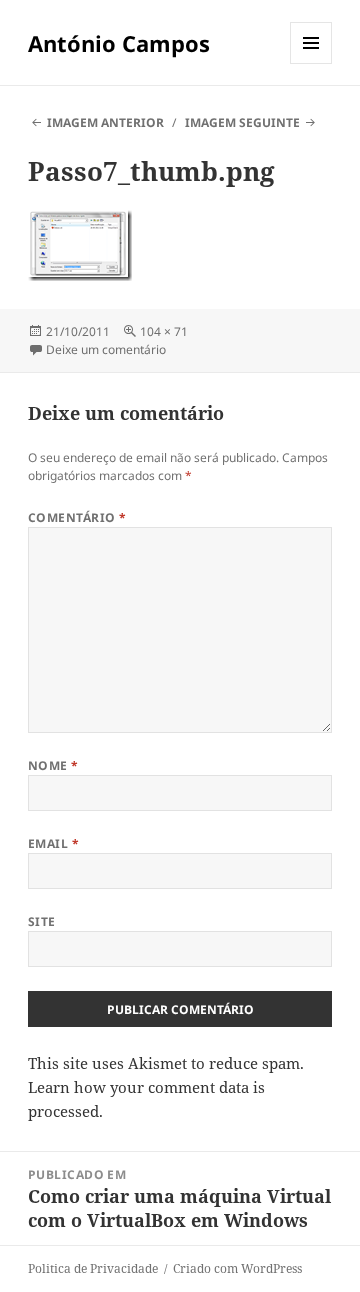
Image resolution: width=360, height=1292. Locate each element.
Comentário (77, 517)
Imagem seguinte (242, 122)
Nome (53, 765)
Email (53, 843)
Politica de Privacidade (93, 1268)
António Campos (119, 43)
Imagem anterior (105, 122)
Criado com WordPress (237, 1268)
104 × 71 (164, 331)
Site (42, 921)
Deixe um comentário (106, 349)
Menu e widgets (311, 63)
